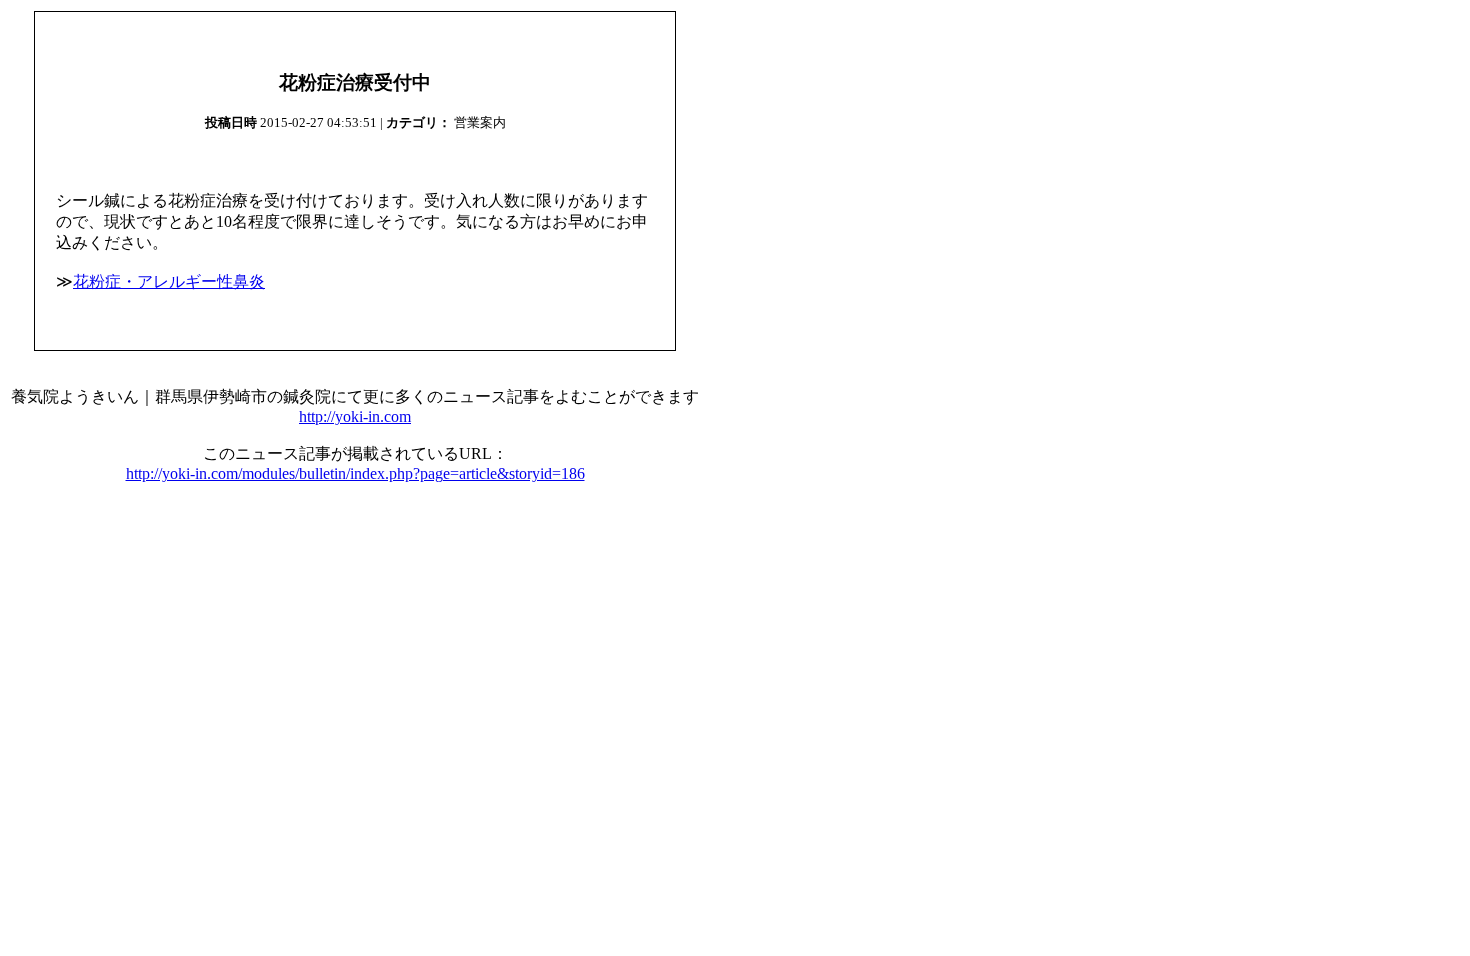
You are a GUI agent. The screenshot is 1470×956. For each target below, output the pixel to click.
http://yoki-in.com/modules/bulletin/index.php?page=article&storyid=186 (355, 473)
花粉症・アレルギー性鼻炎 (169, 281)
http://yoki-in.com (355, 416)
